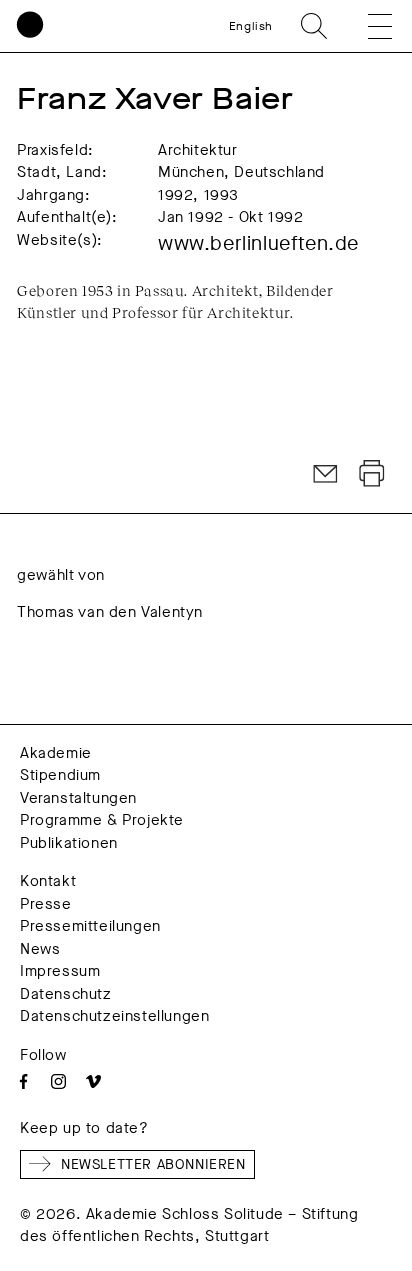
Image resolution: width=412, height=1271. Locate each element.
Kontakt (48, 881)
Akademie (56, 753)
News (40, 949)
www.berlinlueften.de (258, 243)
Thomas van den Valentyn (110, 612)
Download (372, 474)
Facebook (23, 1081)
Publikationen (69, 843)
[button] (366, 26)
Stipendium (60, 775)
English (251, 26)
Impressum (60, 971)
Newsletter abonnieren (153, 1164)
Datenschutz (66, 994)
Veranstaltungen (78, 798)
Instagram (58, 1081)
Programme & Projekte (102, 820)
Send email (326, 474)
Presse (46, 904)
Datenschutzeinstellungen (114, 1016)
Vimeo (93, 1081)
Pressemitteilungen (90, 926)
